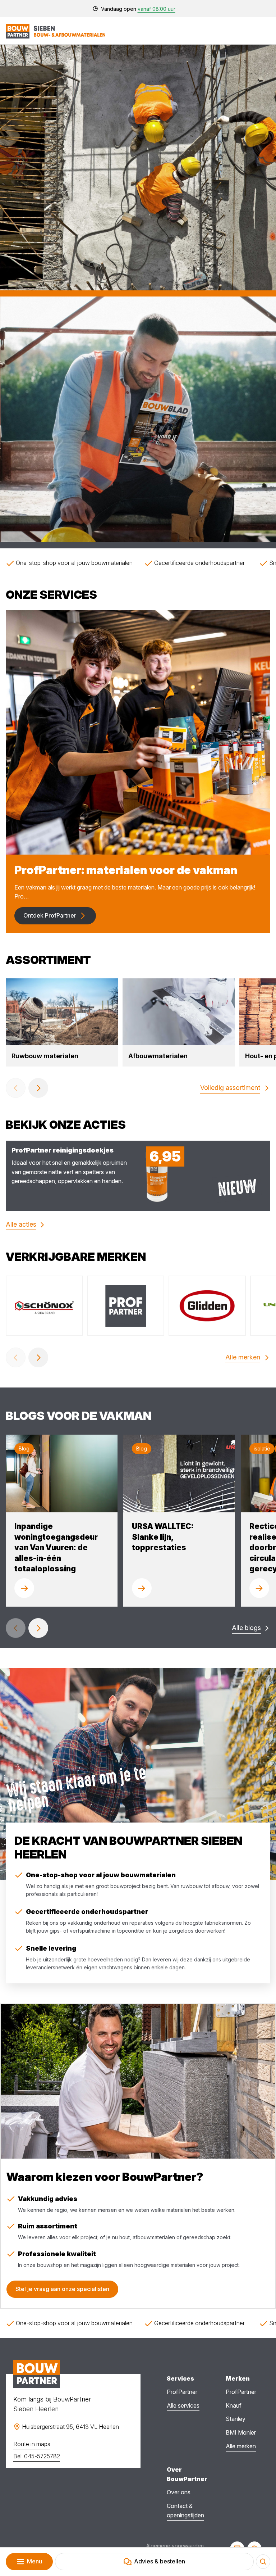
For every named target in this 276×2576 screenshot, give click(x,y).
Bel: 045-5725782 (37, 2456)
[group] (62, 1022)
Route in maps (32, 2444)
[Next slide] (38, 1088)
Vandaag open (138, 9)
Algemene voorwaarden (175, 2546)
